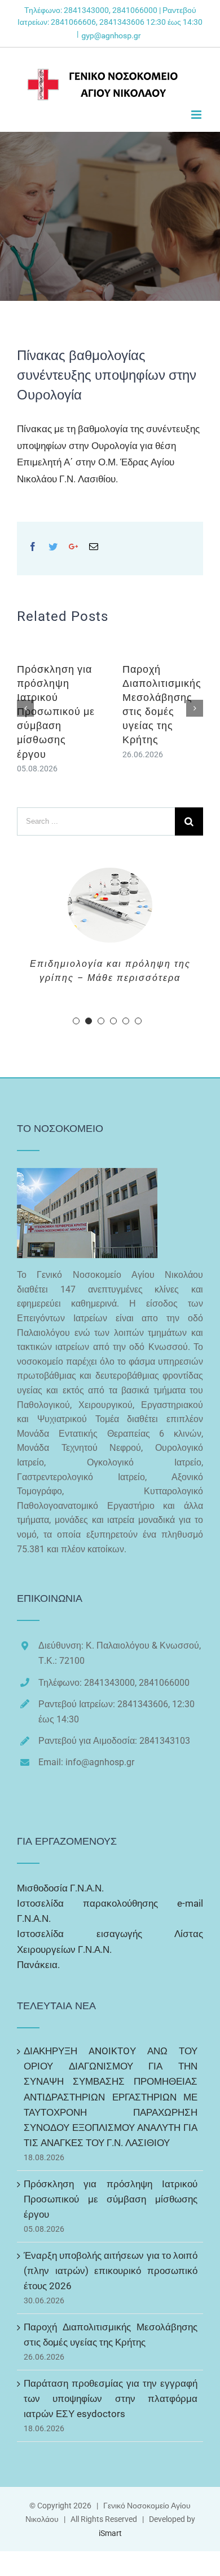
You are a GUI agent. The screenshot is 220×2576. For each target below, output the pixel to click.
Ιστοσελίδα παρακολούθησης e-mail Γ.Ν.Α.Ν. (110, 1995)
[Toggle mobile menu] (197, 115)
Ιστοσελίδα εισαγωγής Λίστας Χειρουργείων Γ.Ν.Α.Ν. (110, 2026)
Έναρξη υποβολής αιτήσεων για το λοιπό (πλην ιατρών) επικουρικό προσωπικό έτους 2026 (111, 2355)
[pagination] (76, 1105)
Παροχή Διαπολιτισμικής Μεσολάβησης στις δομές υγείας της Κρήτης (111, 2419)
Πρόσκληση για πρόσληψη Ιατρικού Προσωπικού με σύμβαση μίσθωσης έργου (56, 712)
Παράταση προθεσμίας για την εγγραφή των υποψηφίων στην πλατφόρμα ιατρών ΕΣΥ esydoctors (111, 2483)
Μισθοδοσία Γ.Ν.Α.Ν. (60, 1973)
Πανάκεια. (38, 2049)
